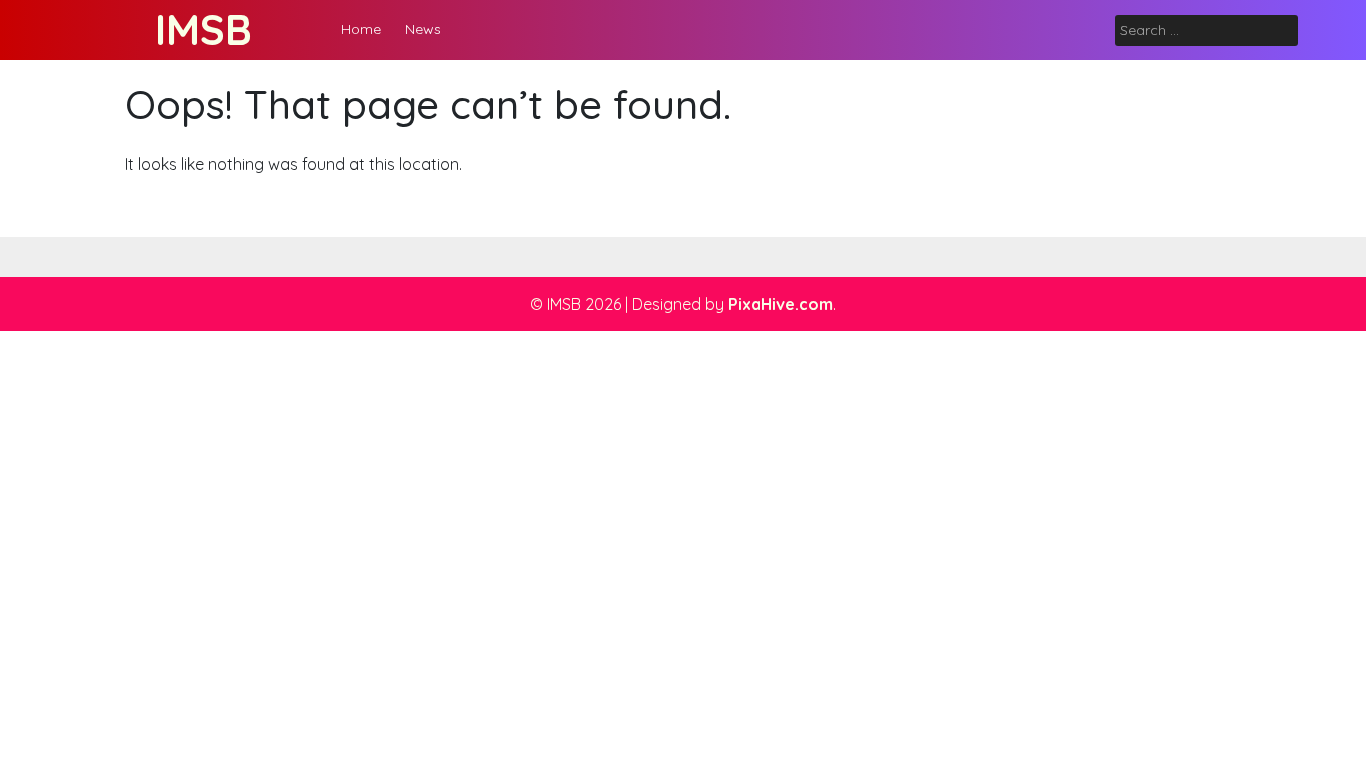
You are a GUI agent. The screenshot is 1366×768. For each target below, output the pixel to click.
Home (361, 29)
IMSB (203, 29)
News (423, 29)
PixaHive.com (780, 304)
